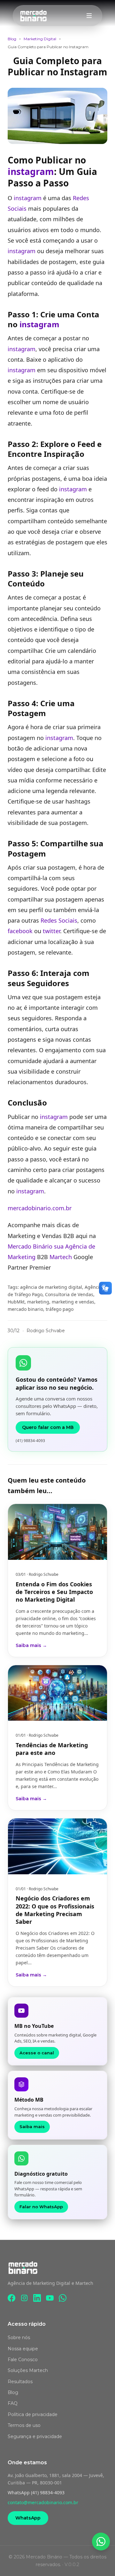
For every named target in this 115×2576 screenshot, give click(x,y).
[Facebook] (11, 2298)
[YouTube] (50, 2298)
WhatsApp (28, 2518)
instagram (31, 171)
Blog (12, 39)
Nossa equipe (23, 2349)
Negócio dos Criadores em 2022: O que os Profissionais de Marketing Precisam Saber (55, 1910)
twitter (51, 931)
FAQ (13, 2403)
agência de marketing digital (51, 1287)
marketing (38, 1302)
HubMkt (16, 1302)
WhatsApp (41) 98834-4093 (36, 2493)
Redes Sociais (59, 920)
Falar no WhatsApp (41, 2207)
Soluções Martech (28, 2370)
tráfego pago (60, 1309)
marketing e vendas (73, 1302)
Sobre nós (19, 2338)
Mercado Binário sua (36, 1246)
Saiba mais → (31, 1645)
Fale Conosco (23, 2360)
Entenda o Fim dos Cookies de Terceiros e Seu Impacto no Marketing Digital (54, 1592)
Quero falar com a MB (48, 1427)
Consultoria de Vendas (69, 1294)
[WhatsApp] (63, 2298)
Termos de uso (24, 2425)
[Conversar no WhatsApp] (101, 2542)
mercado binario (25, 1309)
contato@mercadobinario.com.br (43, 2502)
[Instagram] (24, 2298)
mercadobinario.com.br (40, 1208)
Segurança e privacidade (35, 2436)
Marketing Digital (40, 39)
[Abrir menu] (89, 16)
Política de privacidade (33, 2414)
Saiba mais (32, 2127)
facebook (20, 931)
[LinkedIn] (37, 2298)
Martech (61, 1257)
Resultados (20, 2382)
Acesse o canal (37, 2053)
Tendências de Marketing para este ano (52, 1749)
